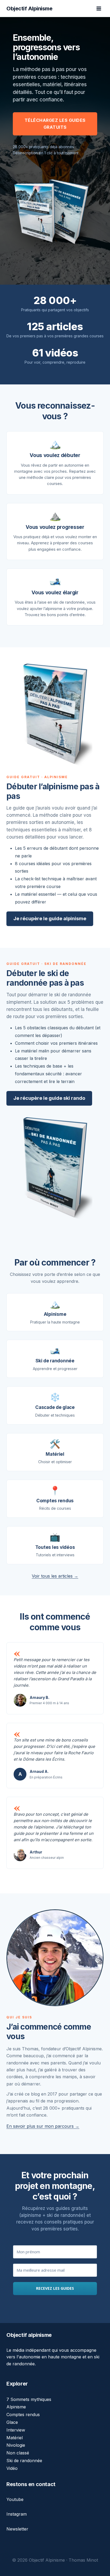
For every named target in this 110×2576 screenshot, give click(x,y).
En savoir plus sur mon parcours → (43, 2126)
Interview (16, 2430)
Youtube (15, 2499)
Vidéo (12, 2468)
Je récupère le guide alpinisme (50, 918)
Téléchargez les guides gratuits (55, 124)
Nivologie (16, 2445)
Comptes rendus (23, 2415)
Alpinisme (16, 2407)
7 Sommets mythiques (29, 2399)
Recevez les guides (55, 2288)
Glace (12, 2422)
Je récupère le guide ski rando (49, 1098)
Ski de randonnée (24, 2461)
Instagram (17, 2514)
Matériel (15, 2438)
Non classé (18, 2453)
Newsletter (17, 2529)
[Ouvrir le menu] (99, 8)
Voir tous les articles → (55, 1576)
